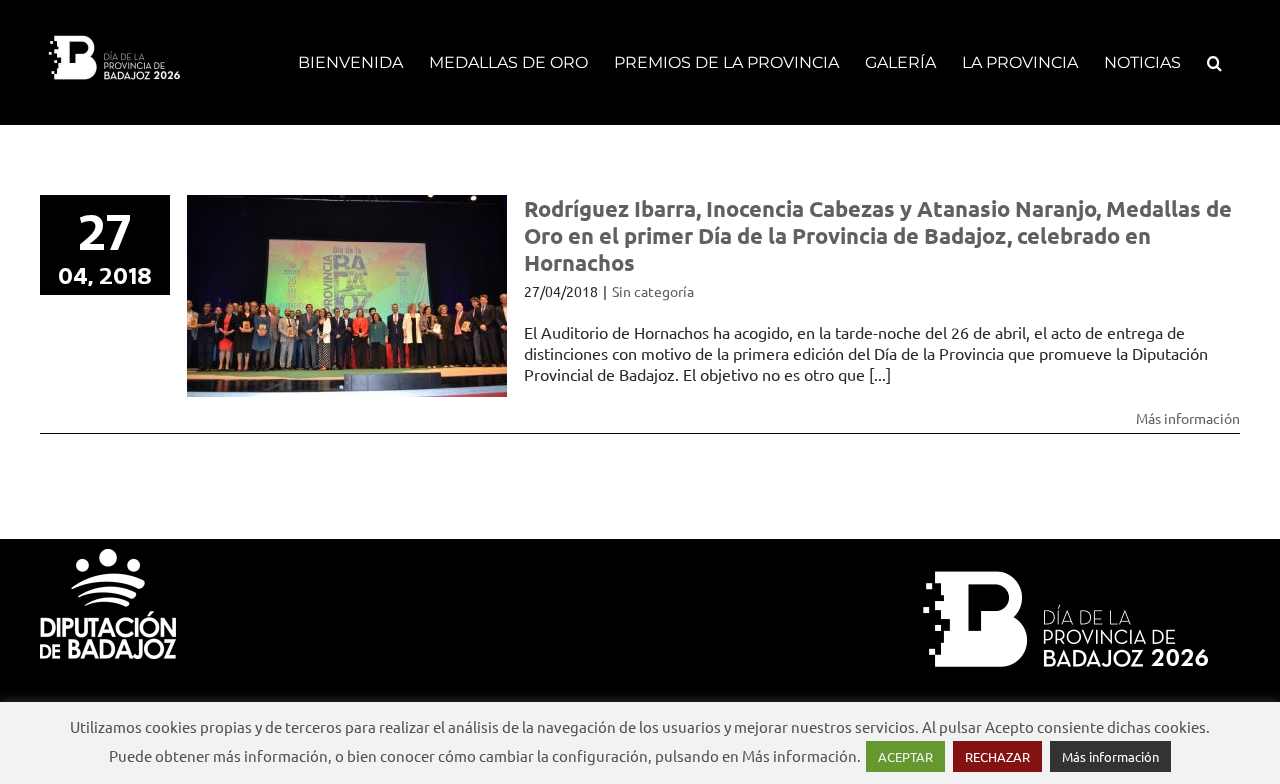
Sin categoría (653, 291)
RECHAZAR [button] (997, 756)
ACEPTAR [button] (905, 756)
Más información (1188, 418)
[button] (1214, 62)
